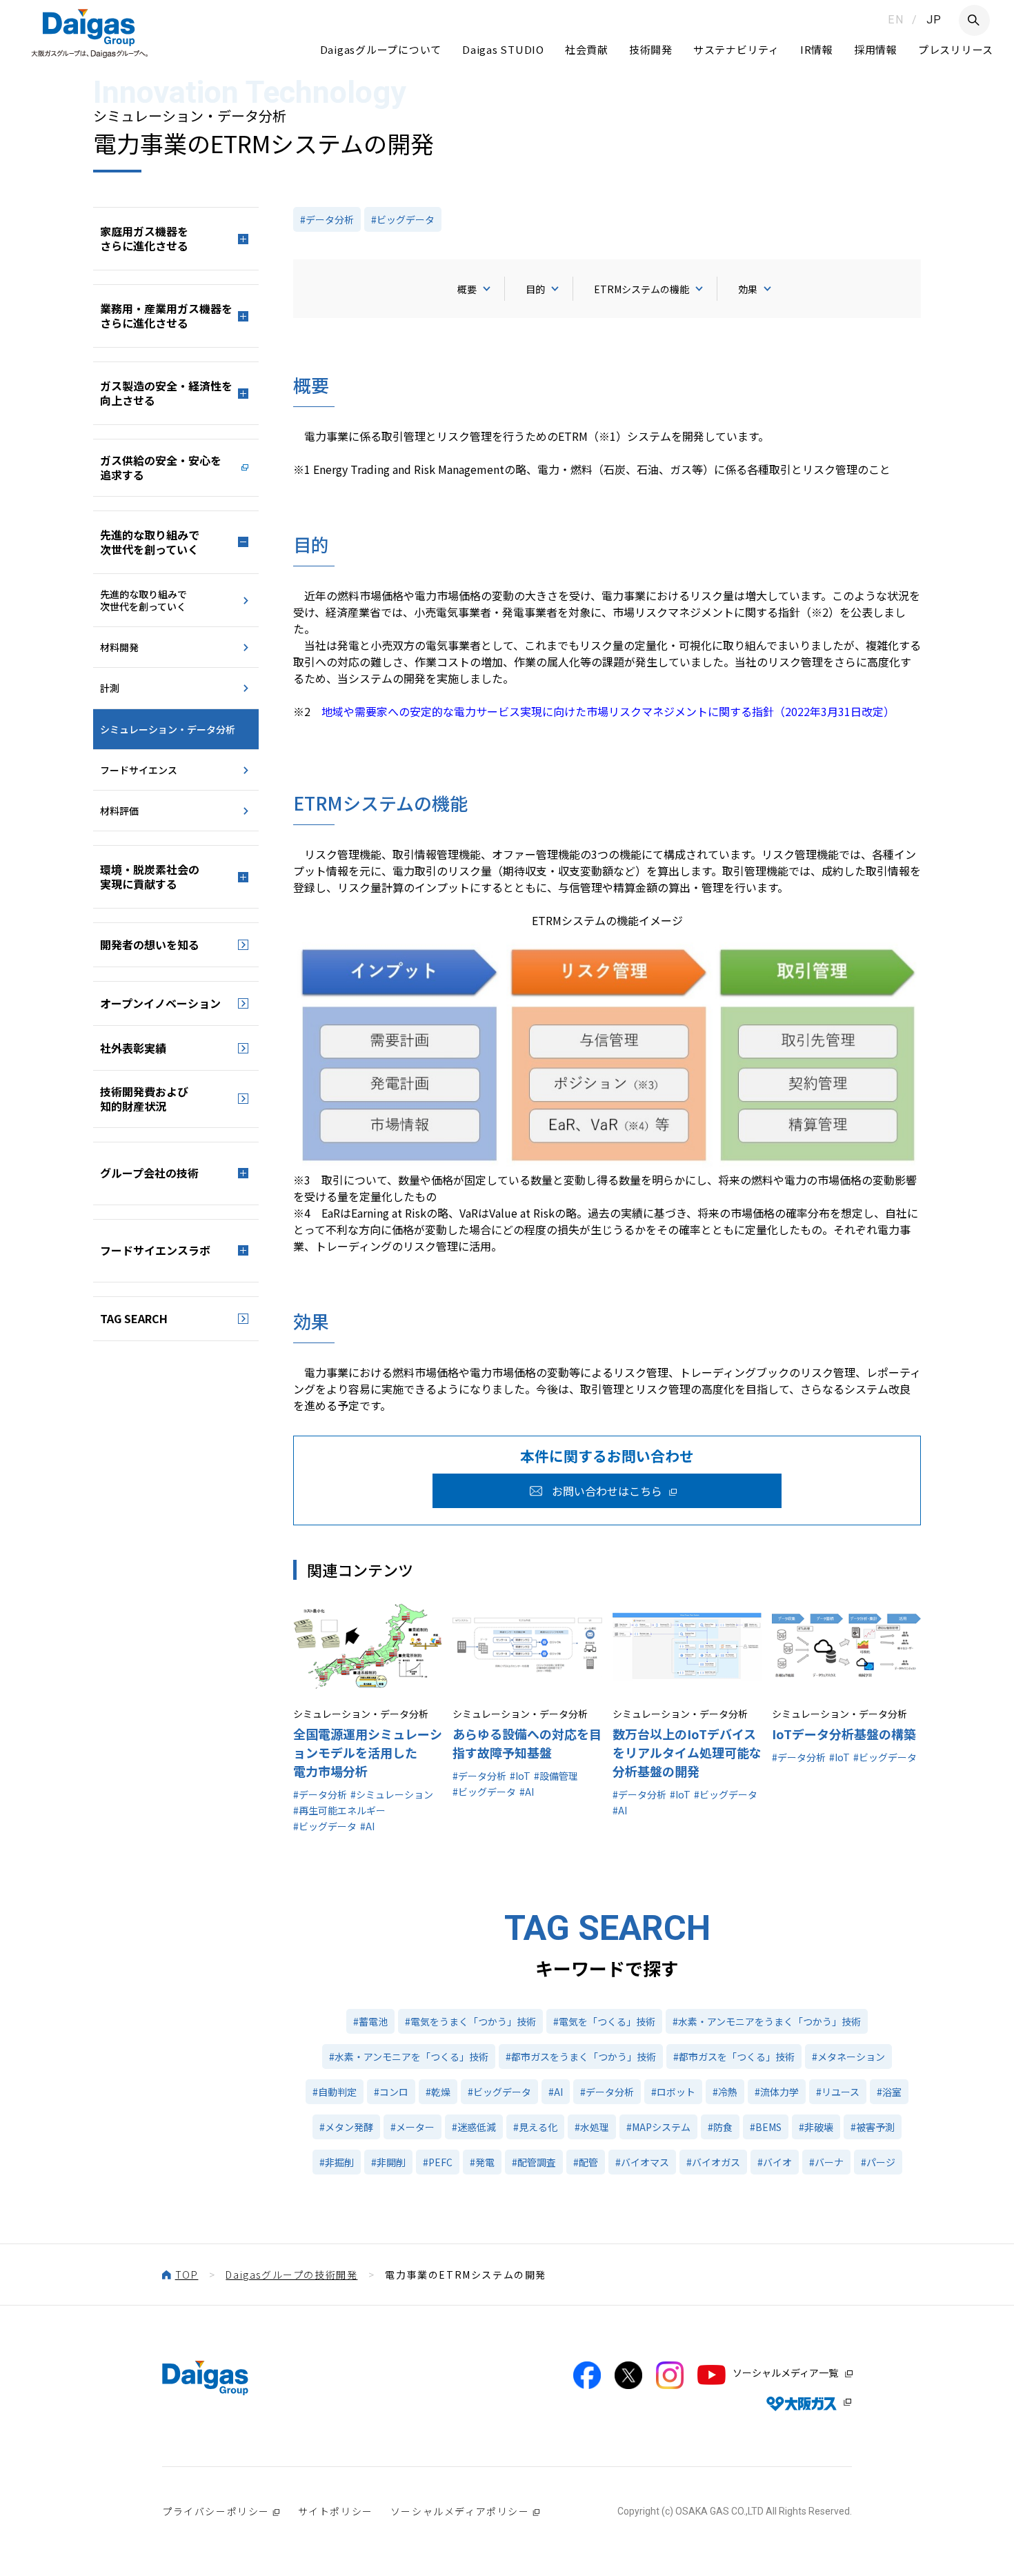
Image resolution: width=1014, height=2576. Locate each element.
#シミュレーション (392, 1794)
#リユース (838, 2092)
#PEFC (438, 2162)
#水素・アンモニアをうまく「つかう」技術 (767, 2021)
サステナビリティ (736, 49)
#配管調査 (534, 2162)
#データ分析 (327, 219)
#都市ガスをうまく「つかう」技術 (581, 2057)
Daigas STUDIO (503, 49)
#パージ (878, 2162)
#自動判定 (335, 2092)
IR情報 (817, 49)
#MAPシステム (658, 2127)
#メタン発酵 (346, 2127)
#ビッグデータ (403, 219)
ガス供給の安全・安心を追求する (161, 467)
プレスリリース (956, 49)
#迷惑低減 (474, 2127)
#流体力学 (777, 2092)
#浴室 (889, 2092)
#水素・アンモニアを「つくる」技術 (409, 2057)
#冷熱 (725, 2092)
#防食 (720, 2127)
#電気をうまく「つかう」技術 (470, 2021)
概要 (467, 289)
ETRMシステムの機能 (642, 289)
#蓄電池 (370, 2021)
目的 (535, 289)
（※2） (820, 612)
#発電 (482, 2162)
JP (934, 20)
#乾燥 (438, 2092)
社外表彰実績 (133, 1048)
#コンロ (391, 2092)
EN (896, 20)
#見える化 (535, 2127)
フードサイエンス (139, 770)
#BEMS (766, 2127)
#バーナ (826, 2162)
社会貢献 (587, 49)
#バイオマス (642, 2162)
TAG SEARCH (134, 1318)
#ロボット (673, 2092)
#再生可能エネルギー (339, 1810)
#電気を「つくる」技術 (604, 2021)
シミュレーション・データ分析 (168, 729)
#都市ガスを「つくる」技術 (734, 2057)
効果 (748, 289)
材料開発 (119, 647)
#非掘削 (337, 2162)
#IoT (520, 1776)
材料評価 (119, 811)
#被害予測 (873, 2127)
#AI (367, 1826)
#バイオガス (713, 2162)
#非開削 (388, 2162)
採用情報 (876, 49)
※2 (594, 711)
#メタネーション (848, 2057)
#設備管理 (556, 1776)
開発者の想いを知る (150, 944)
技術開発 (651, 49)
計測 (110, 688)
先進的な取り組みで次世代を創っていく (143, 600)
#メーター (412, 2127)
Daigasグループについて (381, 49)
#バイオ (775, 2162)
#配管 (586, 2162)
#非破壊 (816, 2127)
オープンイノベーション (160, 1003)
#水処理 (592, 2127)
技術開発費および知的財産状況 (144, 1099)
